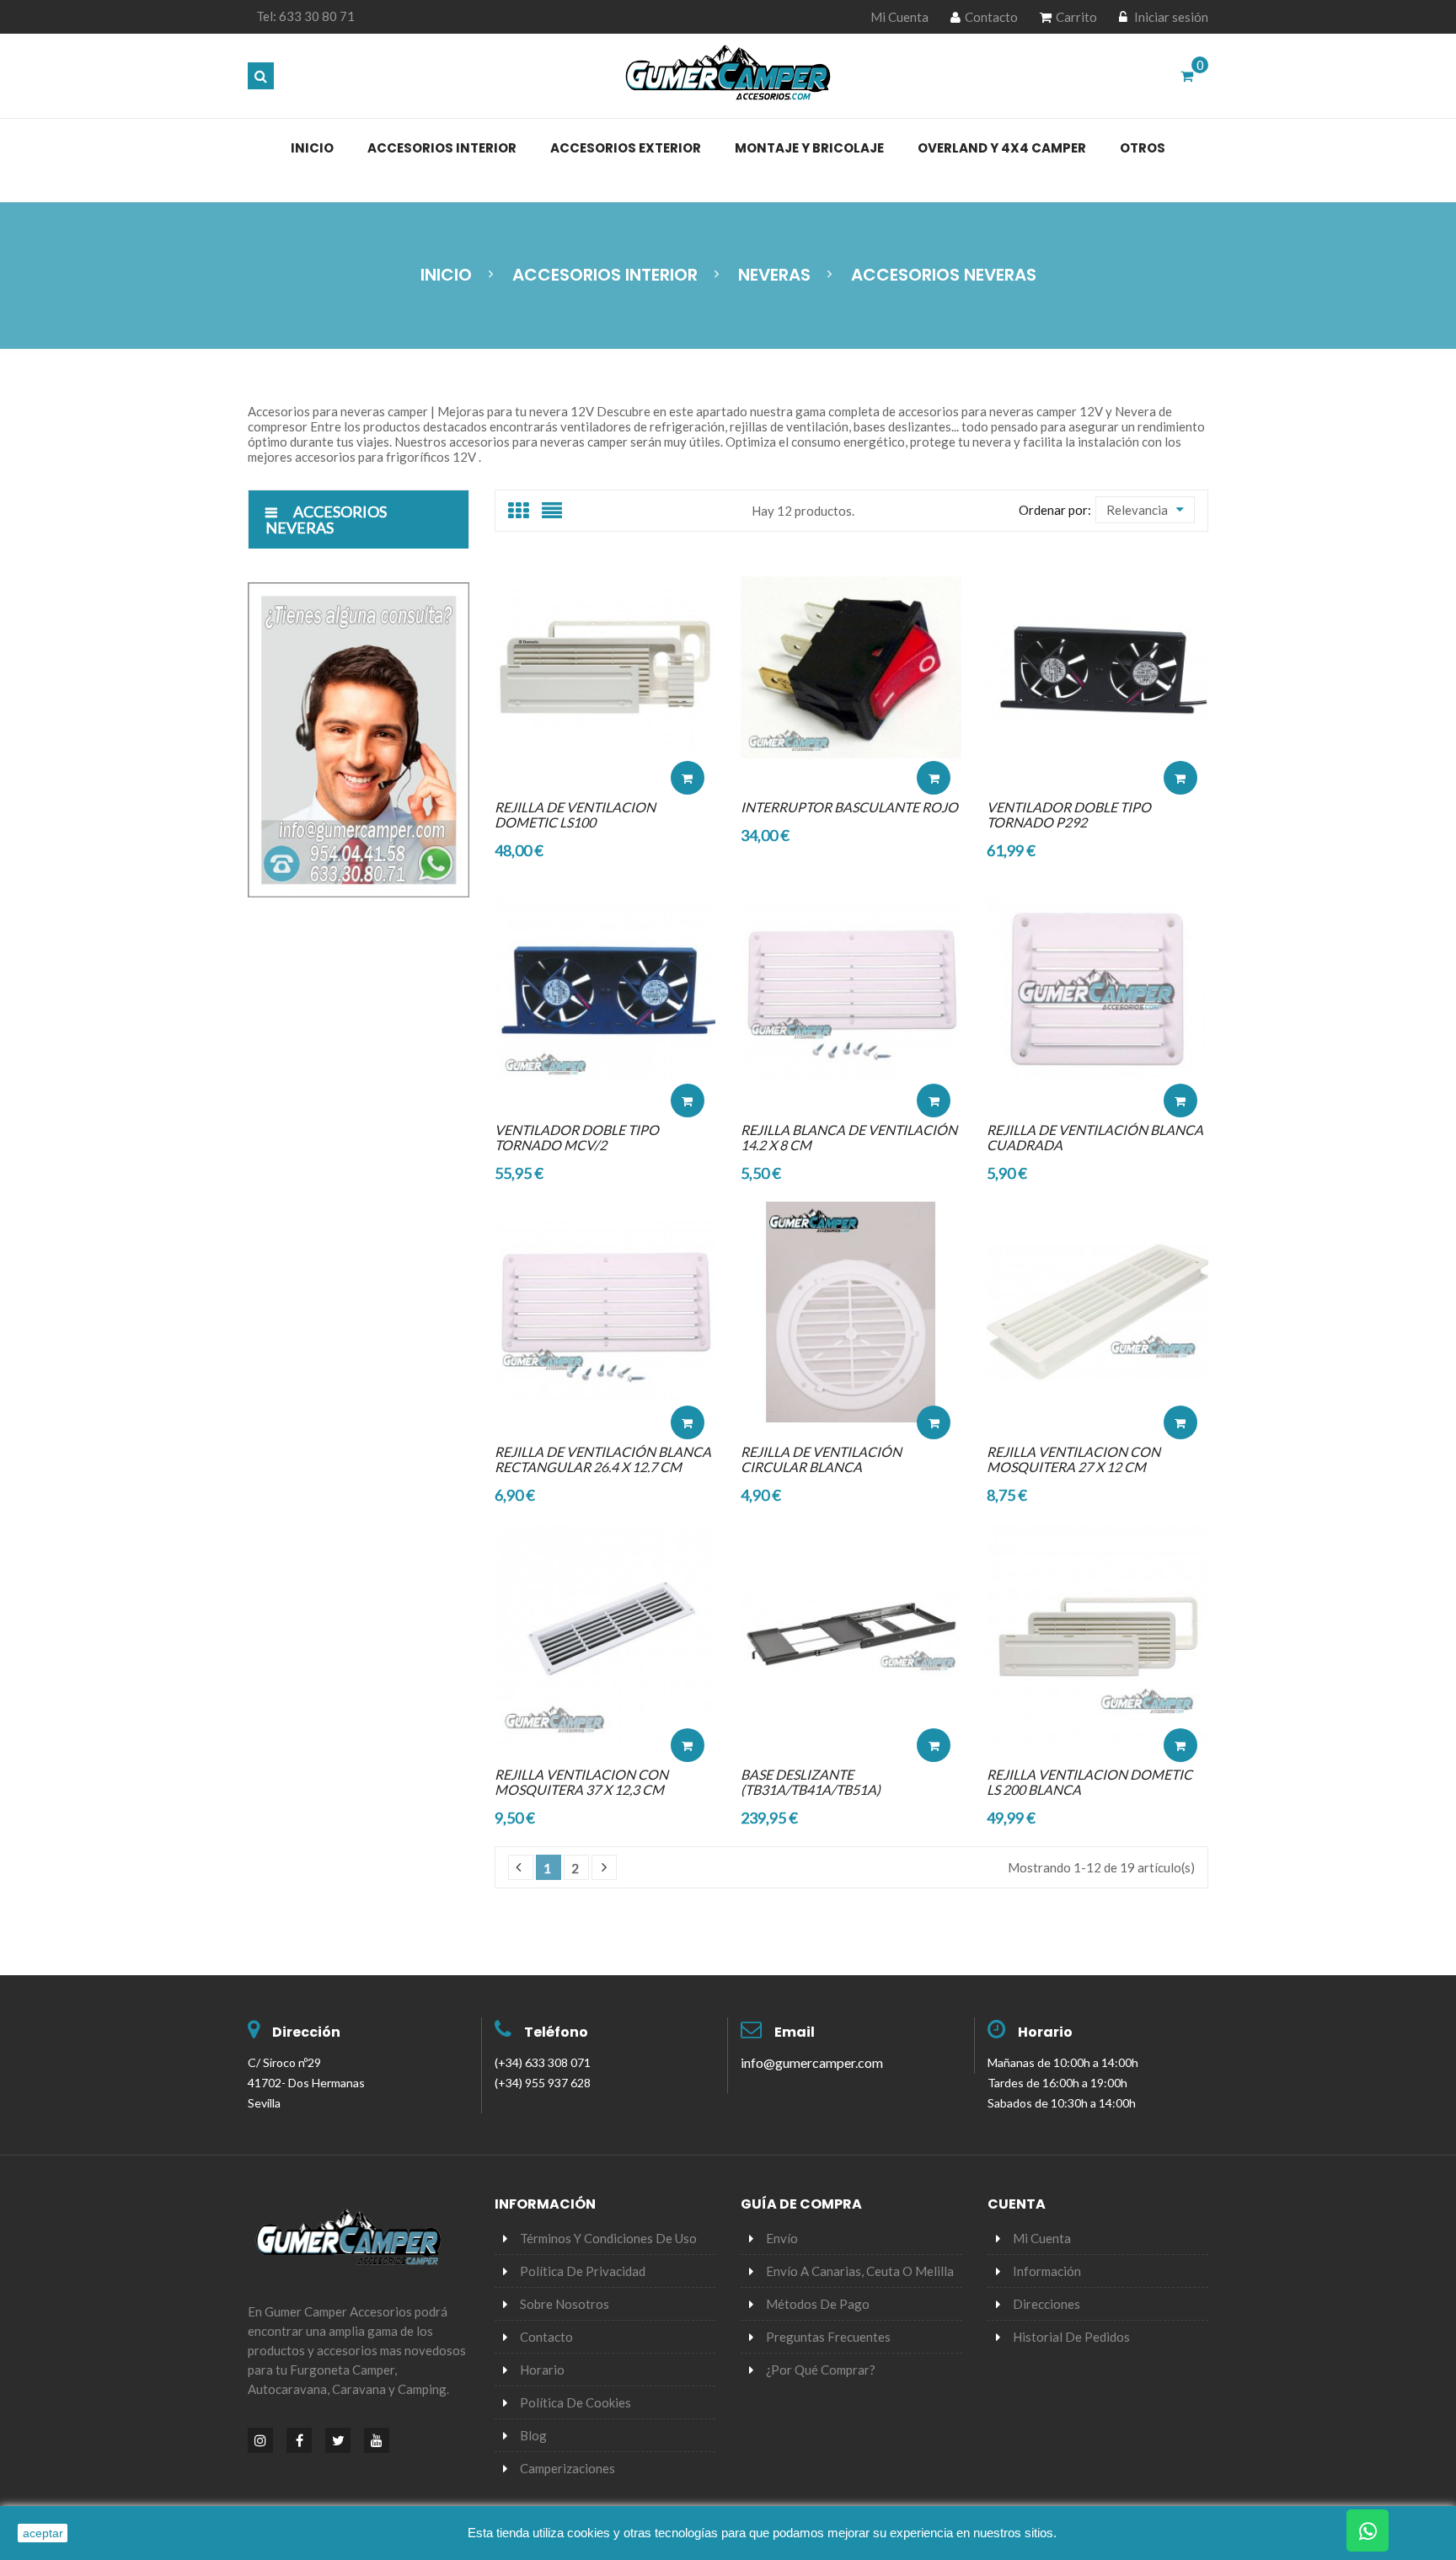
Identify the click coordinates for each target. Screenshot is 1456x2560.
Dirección (306, 2032)
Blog (533, 2435)
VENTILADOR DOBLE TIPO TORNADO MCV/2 (577, 1137)
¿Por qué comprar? (821, 2370)
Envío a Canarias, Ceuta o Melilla (860, 2271)
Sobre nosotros (565, 2304)
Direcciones (1046, 2304)
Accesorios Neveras (326, 519)
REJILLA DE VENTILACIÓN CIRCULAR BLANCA (821, 1459)
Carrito (1076, 17)
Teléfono (556, 2032)
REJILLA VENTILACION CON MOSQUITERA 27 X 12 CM (1073, 1459)
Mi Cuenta (899, 17)
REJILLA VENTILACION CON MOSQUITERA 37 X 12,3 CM (581, 1782)
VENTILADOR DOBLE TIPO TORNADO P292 (1069, 814)
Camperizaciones (567, 2468)
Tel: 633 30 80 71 (305, 16)
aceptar (43, 2533)
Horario (1045, 2032)
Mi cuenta (1042, 2238)
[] (604, 1867)
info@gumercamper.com (812, 2062)
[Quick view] (688, 727)
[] (521, 1867)
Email (795, 2032)
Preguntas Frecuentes (828, 2337)
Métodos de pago (818, 2304)
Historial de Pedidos (1071, 2337)
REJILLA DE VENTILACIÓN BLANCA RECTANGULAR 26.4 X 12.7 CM (603, 1459)
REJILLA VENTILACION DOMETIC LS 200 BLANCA (1089, 1782)
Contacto (991, 17)
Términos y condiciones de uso (608, 2238)
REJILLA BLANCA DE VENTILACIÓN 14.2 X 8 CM (849, 1137)
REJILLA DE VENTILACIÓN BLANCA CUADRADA (1095, 1137)
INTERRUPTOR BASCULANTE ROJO (849, 807)
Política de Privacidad (583, 2271)
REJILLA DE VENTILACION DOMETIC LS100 (575, 814)
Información (1047, 2271)
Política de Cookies (575, 2402)
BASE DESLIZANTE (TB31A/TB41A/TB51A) (811, 1782)
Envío (782, 2238)
